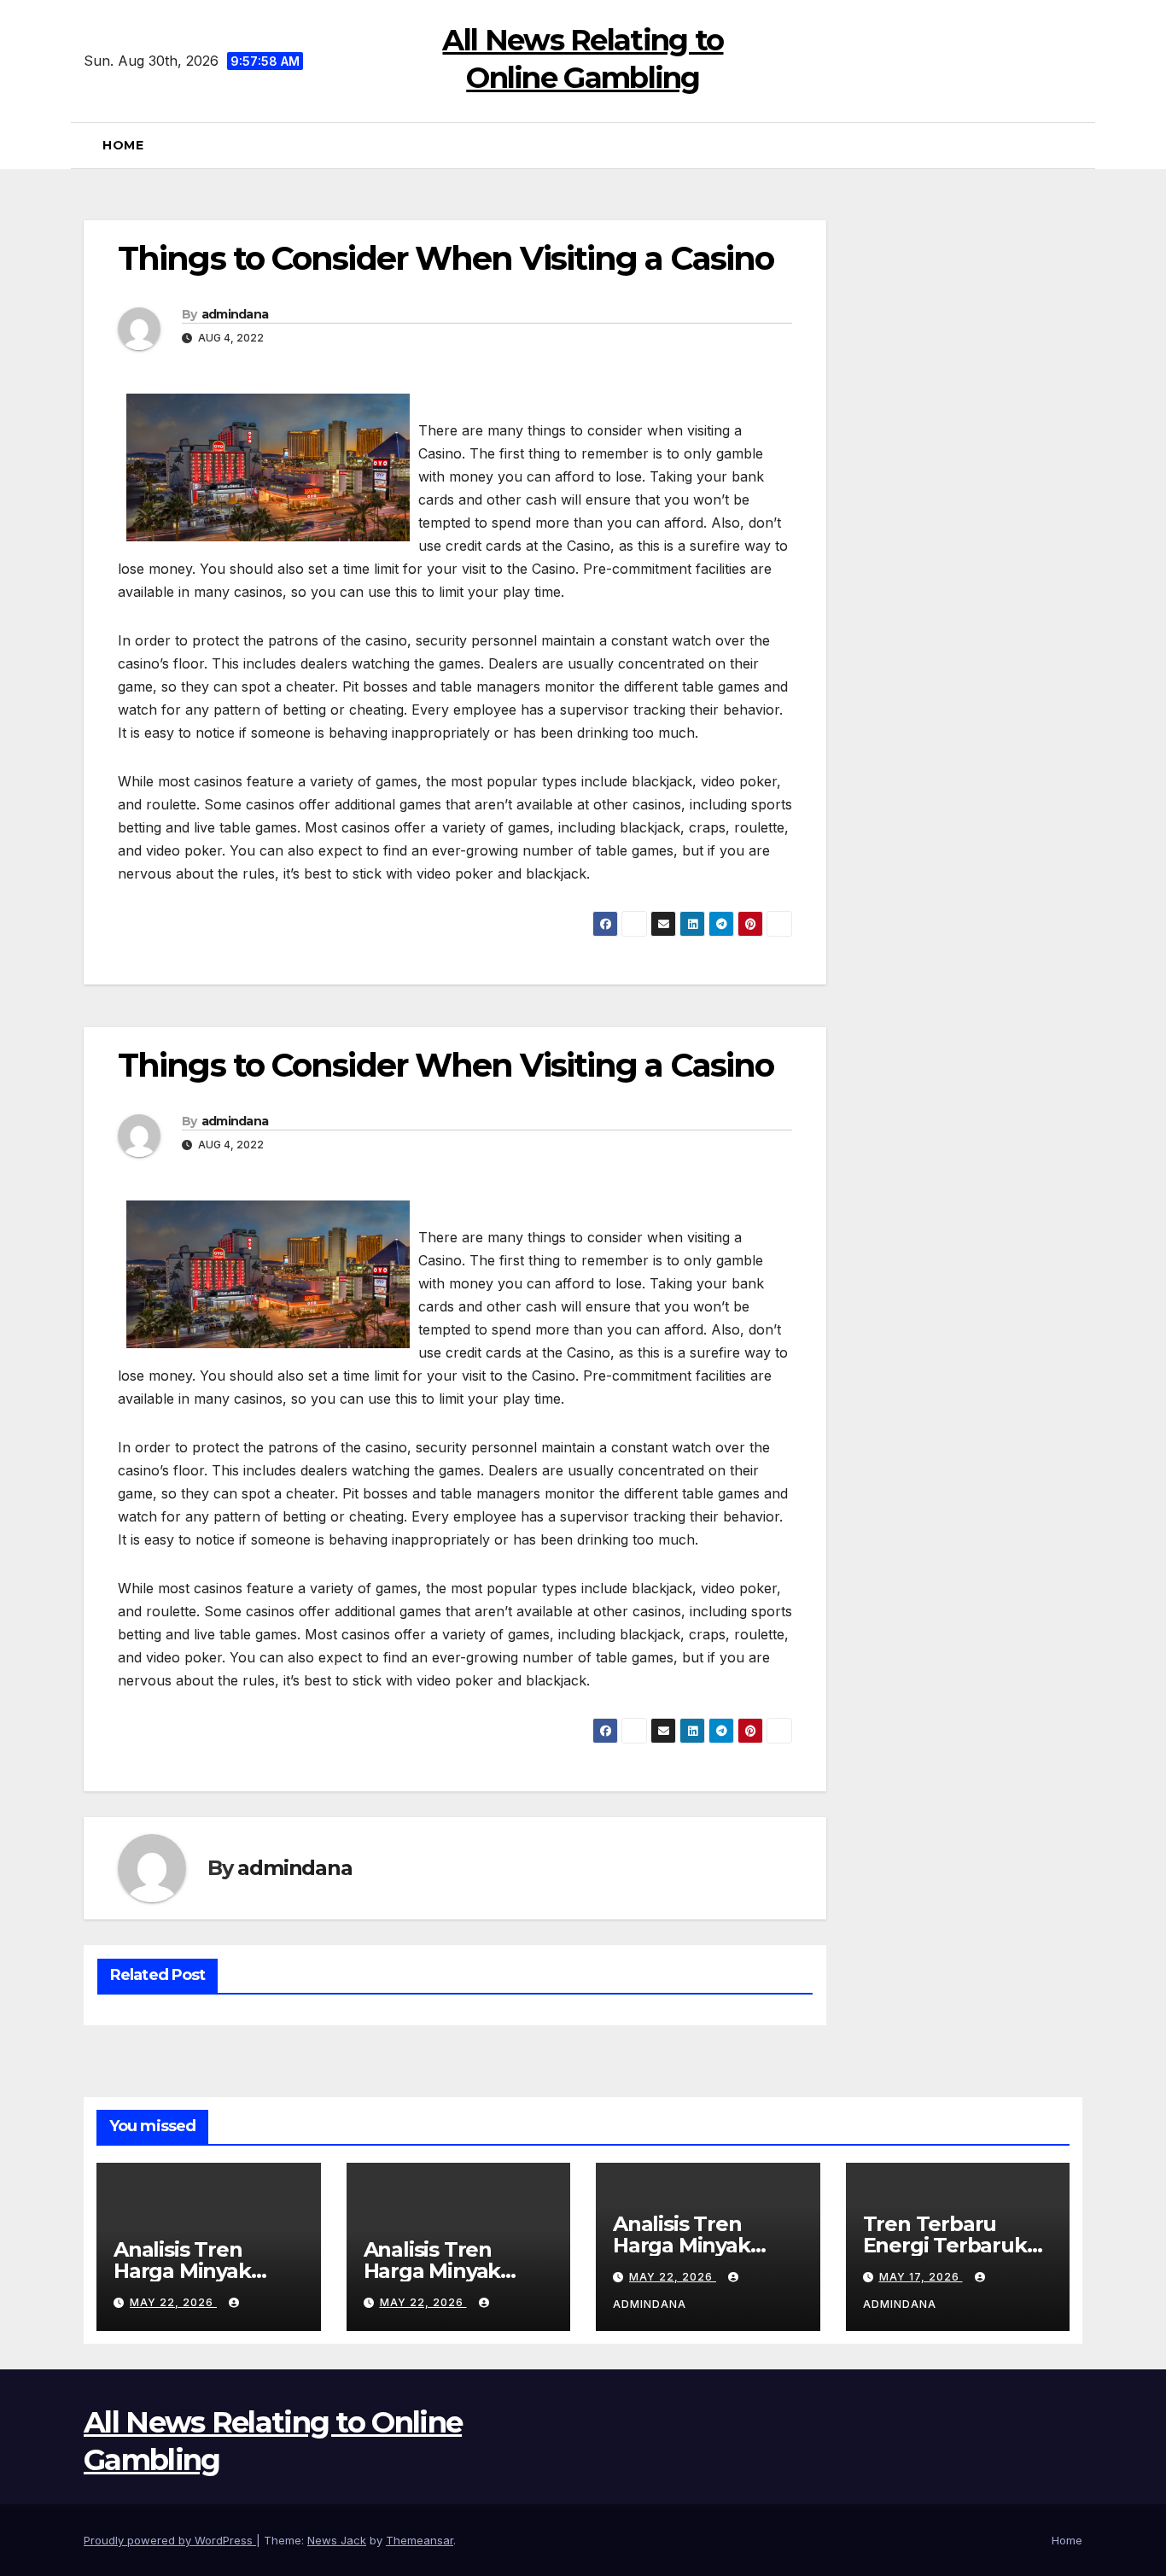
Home (123, 145)
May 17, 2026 (921, 2277)
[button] (1076, 145)
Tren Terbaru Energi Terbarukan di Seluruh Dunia (958, 2245)
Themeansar (420, 2540)
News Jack (337, 2540)
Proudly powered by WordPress (170, 2540)
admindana (235, 314)
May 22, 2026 (173, 2302)
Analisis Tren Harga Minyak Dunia (182, 2271)
